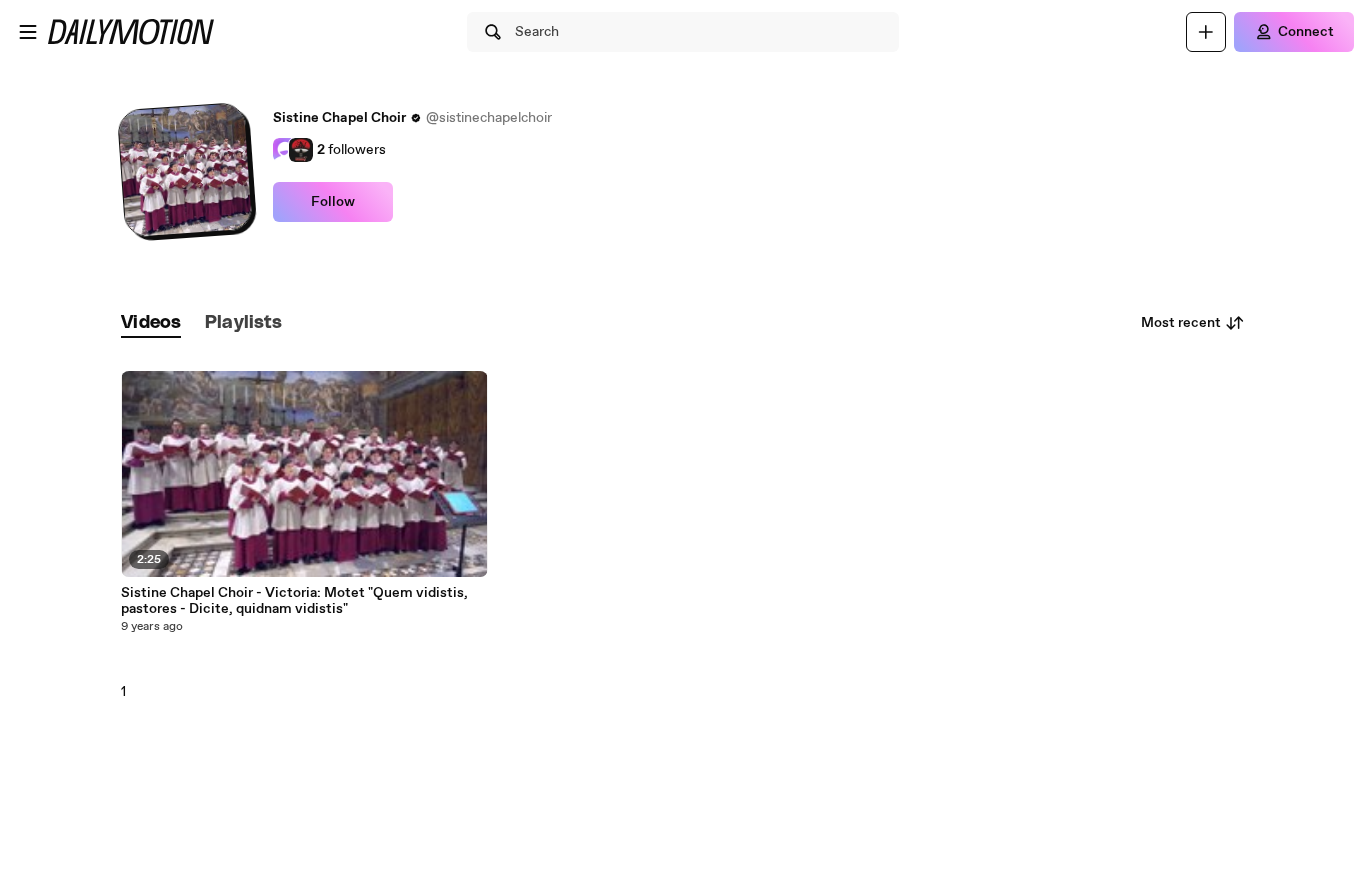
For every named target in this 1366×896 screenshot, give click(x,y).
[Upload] (1206, 32)
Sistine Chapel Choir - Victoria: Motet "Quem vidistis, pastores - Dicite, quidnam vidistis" (294, 601)
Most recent (1181, 323)
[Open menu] (28, 32)
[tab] (151, 323)
